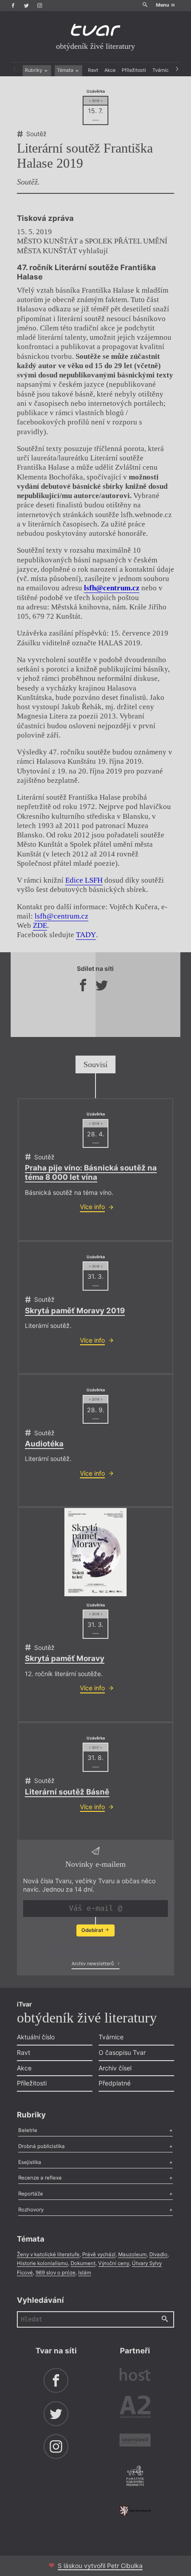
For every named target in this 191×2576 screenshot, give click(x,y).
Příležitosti (134, 70)
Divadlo (158, 2254)
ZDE (40, 925)
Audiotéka (44, 1444)
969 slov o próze (56, 2273)
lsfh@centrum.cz (62, 916)
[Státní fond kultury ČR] (135, 2511)
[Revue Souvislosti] (135, 2441)
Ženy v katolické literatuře (48, 2254)
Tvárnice (162, 70)
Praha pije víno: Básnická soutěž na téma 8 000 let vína (91, 1172)
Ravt (93, 70)
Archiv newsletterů (93, 1964)
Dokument (83, 2263)
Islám (85, 2273)
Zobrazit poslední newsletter (93, 1948)
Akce (110, 70)
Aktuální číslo (36, 2037)
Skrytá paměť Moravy (65, 1658)
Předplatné (115, 2083)
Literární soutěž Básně (67, 1792)
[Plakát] (95, 1552)
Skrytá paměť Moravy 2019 (75, 1311)
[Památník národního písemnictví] (135, 2477)
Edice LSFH (84, 880)
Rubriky (34, 70)
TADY (86, 935)
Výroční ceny (114, 2263)
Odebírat (93, 1930)
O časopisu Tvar (122, 2052)
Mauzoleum (132, 2254)
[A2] (135, 2408)
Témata (66, 70)
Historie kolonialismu (42, 2263)
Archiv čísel (115, 2068)
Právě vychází (99, 2254)
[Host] (135, 2376)
